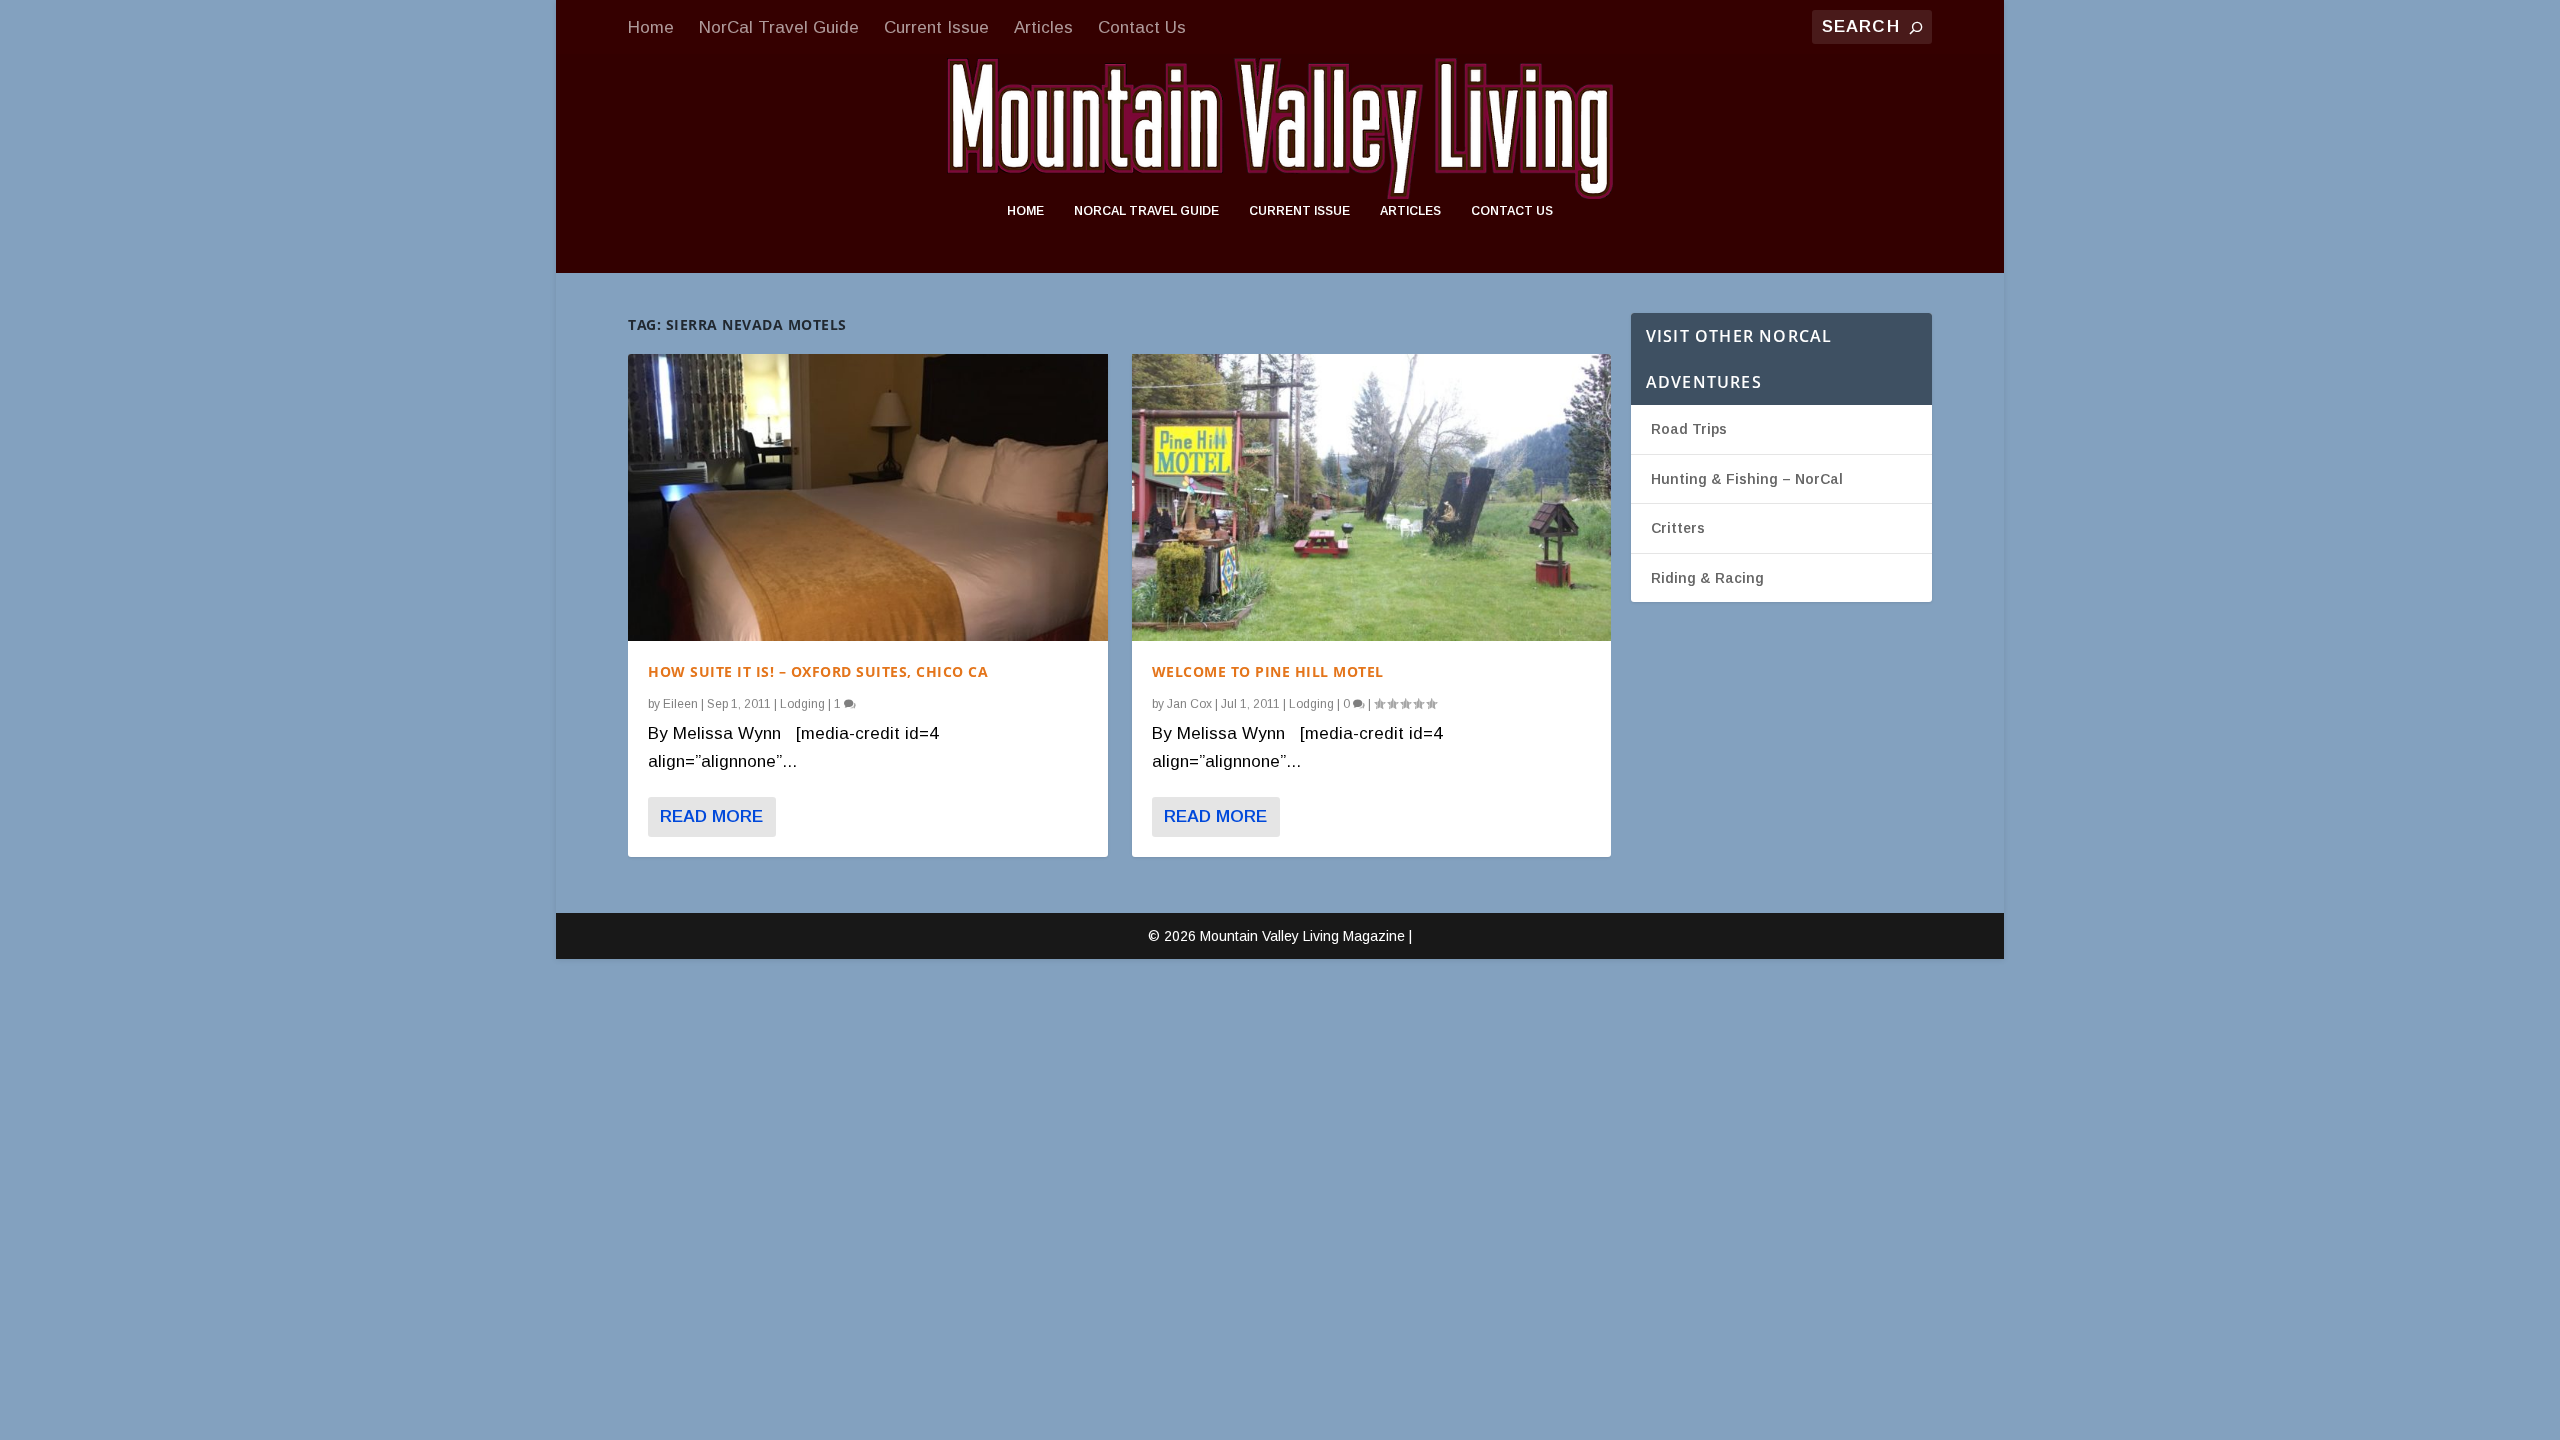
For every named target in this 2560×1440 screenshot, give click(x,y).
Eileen (680, 704)
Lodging (802, 704)
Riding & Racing (1707, 578)
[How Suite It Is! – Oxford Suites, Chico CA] (867, 497)
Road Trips (1689, 429)
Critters (1678, 528)
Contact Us (1142, 27)
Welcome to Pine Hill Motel (1268, 671)
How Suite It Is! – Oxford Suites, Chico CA (818, 671)
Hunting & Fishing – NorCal (1747, 479)
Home (651, 27)
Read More (711, 816)
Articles (1043, 27)
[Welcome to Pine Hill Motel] (1371, 497)
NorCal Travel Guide (779, 27)
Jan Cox (1189, 704)
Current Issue (936, 27)
